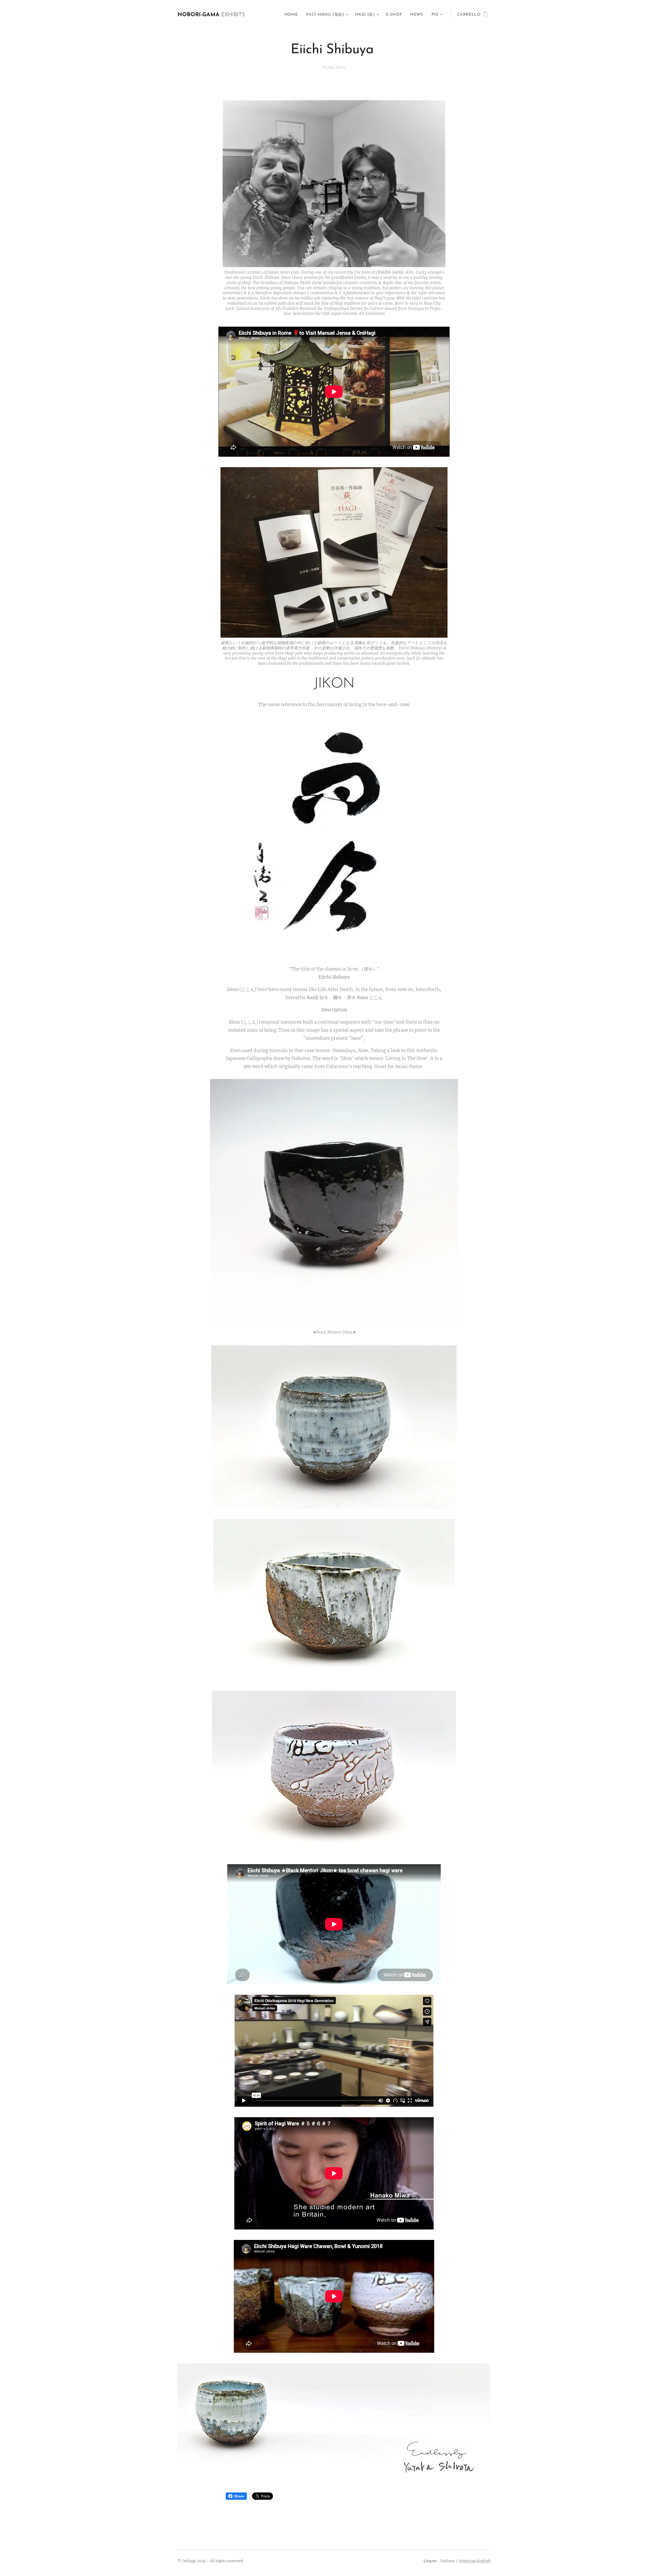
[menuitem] (293, 15)
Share (239, 2496)
